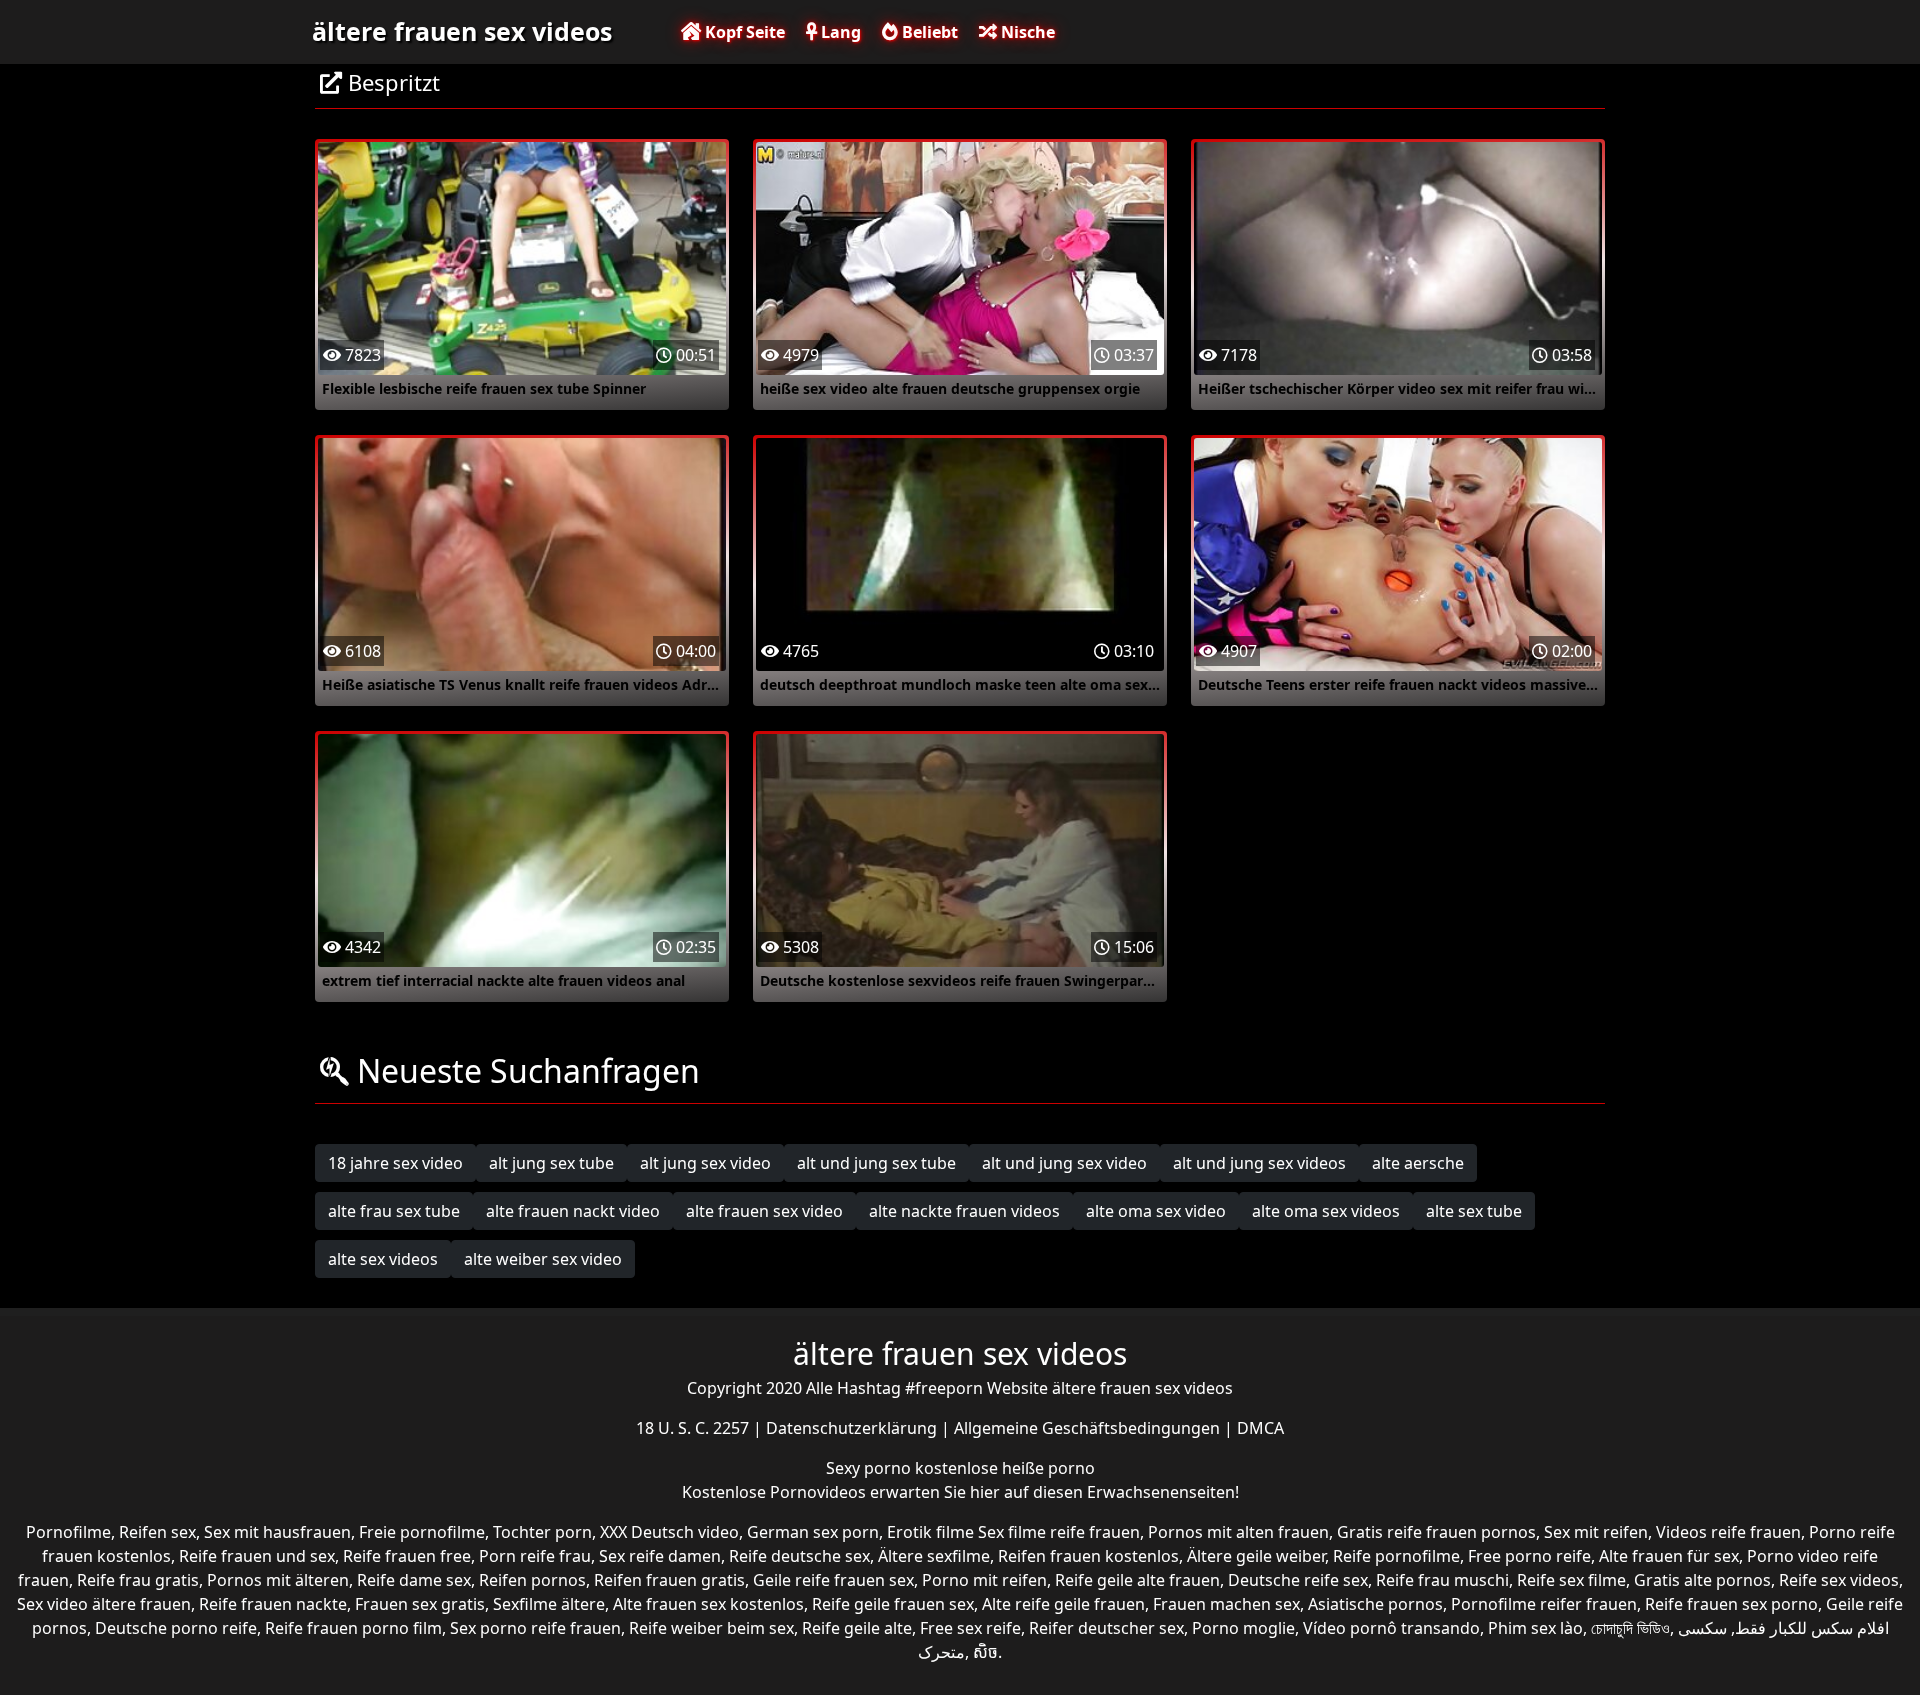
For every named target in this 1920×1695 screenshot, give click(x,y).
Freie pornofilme (422, 1532)
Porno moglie (1243, 1628)
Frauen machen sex (1226, 1604)
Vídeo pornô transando (1391, 1628)
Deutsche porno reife (176, 1628)
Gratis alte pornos (1702, 1580)
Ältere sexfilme (934, 1556)
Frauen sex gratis (420, 1604)
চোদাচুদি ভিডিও (1630, 1628)
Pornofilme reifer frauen (1544, 1604)
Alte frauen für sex (1669, 1556)
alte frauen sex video (764, 1211)
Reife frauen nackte (273, 1604)
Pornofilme (68, 1532)
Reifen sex (157, 1532)
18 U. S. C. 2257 (694, 1428)
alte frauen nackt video (573, 1211)
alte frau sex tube (394, 1211)
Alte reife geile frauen (1063, 1604)
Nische (1026, 32)
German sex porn (813, 1532)
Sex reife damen (660, 1556)
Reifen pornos (532, 1580)
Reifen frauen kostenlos (1088, 1556)
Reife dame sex (414, 1580)
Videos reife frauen (1728, 1532)
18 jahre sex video (395, 1163)
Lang (839, 32)
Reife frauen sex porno (1731, 1604)
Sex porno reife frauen (535, 1628)
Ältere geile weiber (1256, 1556)
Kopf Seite (743, 32)
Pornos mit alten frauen (1238, 1532)
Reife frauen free (407, 1556)
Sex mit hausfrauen (277, 1532)
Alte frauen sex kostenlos (708, 1604)
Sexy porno (870, 1468)
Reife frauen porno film (353, 1628)
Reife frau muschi (1442, 1580)
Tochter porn (542, 1532)
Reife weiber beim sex (711, 1628)
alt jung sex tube (551, 1163)
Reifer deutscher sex (1106, 1628)
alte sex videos (383, 1259)
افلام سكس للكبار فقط (1812, 1628)
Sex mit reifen (1596, 1532)
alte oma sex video (1156, 1211)
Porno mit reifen (984, 1580)
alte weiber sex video (543, 1259)
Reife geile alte (857, 1628)
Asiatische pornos (1375, 1604)
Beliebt (928, 32)
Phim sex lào (1535, 1628)
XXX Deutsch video (669, 1532)
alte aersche (1418, 1163)
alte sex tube (1474, 1211)
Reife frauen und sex (257, 1556)
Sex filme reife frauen (1059, 1532)
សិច (985, 1652)
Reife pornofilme (1396, 1556)
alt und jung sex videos (1259, 1163)
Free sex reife (970, 1628)
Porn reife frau (535, 1556)
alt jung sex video (705, 1163)
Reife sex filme (1571, 1580)
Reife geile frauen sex (893, 1604)
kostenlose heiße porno (1005, 1468)
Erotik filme (930, 1532)
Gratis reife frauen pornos (1436, 1532)
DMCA (1260, 1428)
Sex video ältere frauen (104, 1604)
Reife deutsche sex (799, 1556)
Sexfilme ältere (549, 1604)
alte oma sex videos (1326, 1211)
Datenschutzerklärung (853, 1428)
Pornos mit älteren (278, 1580)
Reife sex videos (1839, 1580)
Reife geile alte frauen (1137, 1580)
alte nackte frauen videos (964, 1211)
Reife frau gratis (138, 1580)
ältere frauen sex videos (462, 31)
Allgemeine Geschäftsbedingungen (1089, 1428)
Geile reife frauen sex (833, 1580)
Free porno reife (1529, 1556)
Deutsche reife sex (1298, 1580)
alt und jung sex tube (876, 1163)
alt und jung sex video (1064, 1163)
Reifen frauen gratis (669, 1580)
